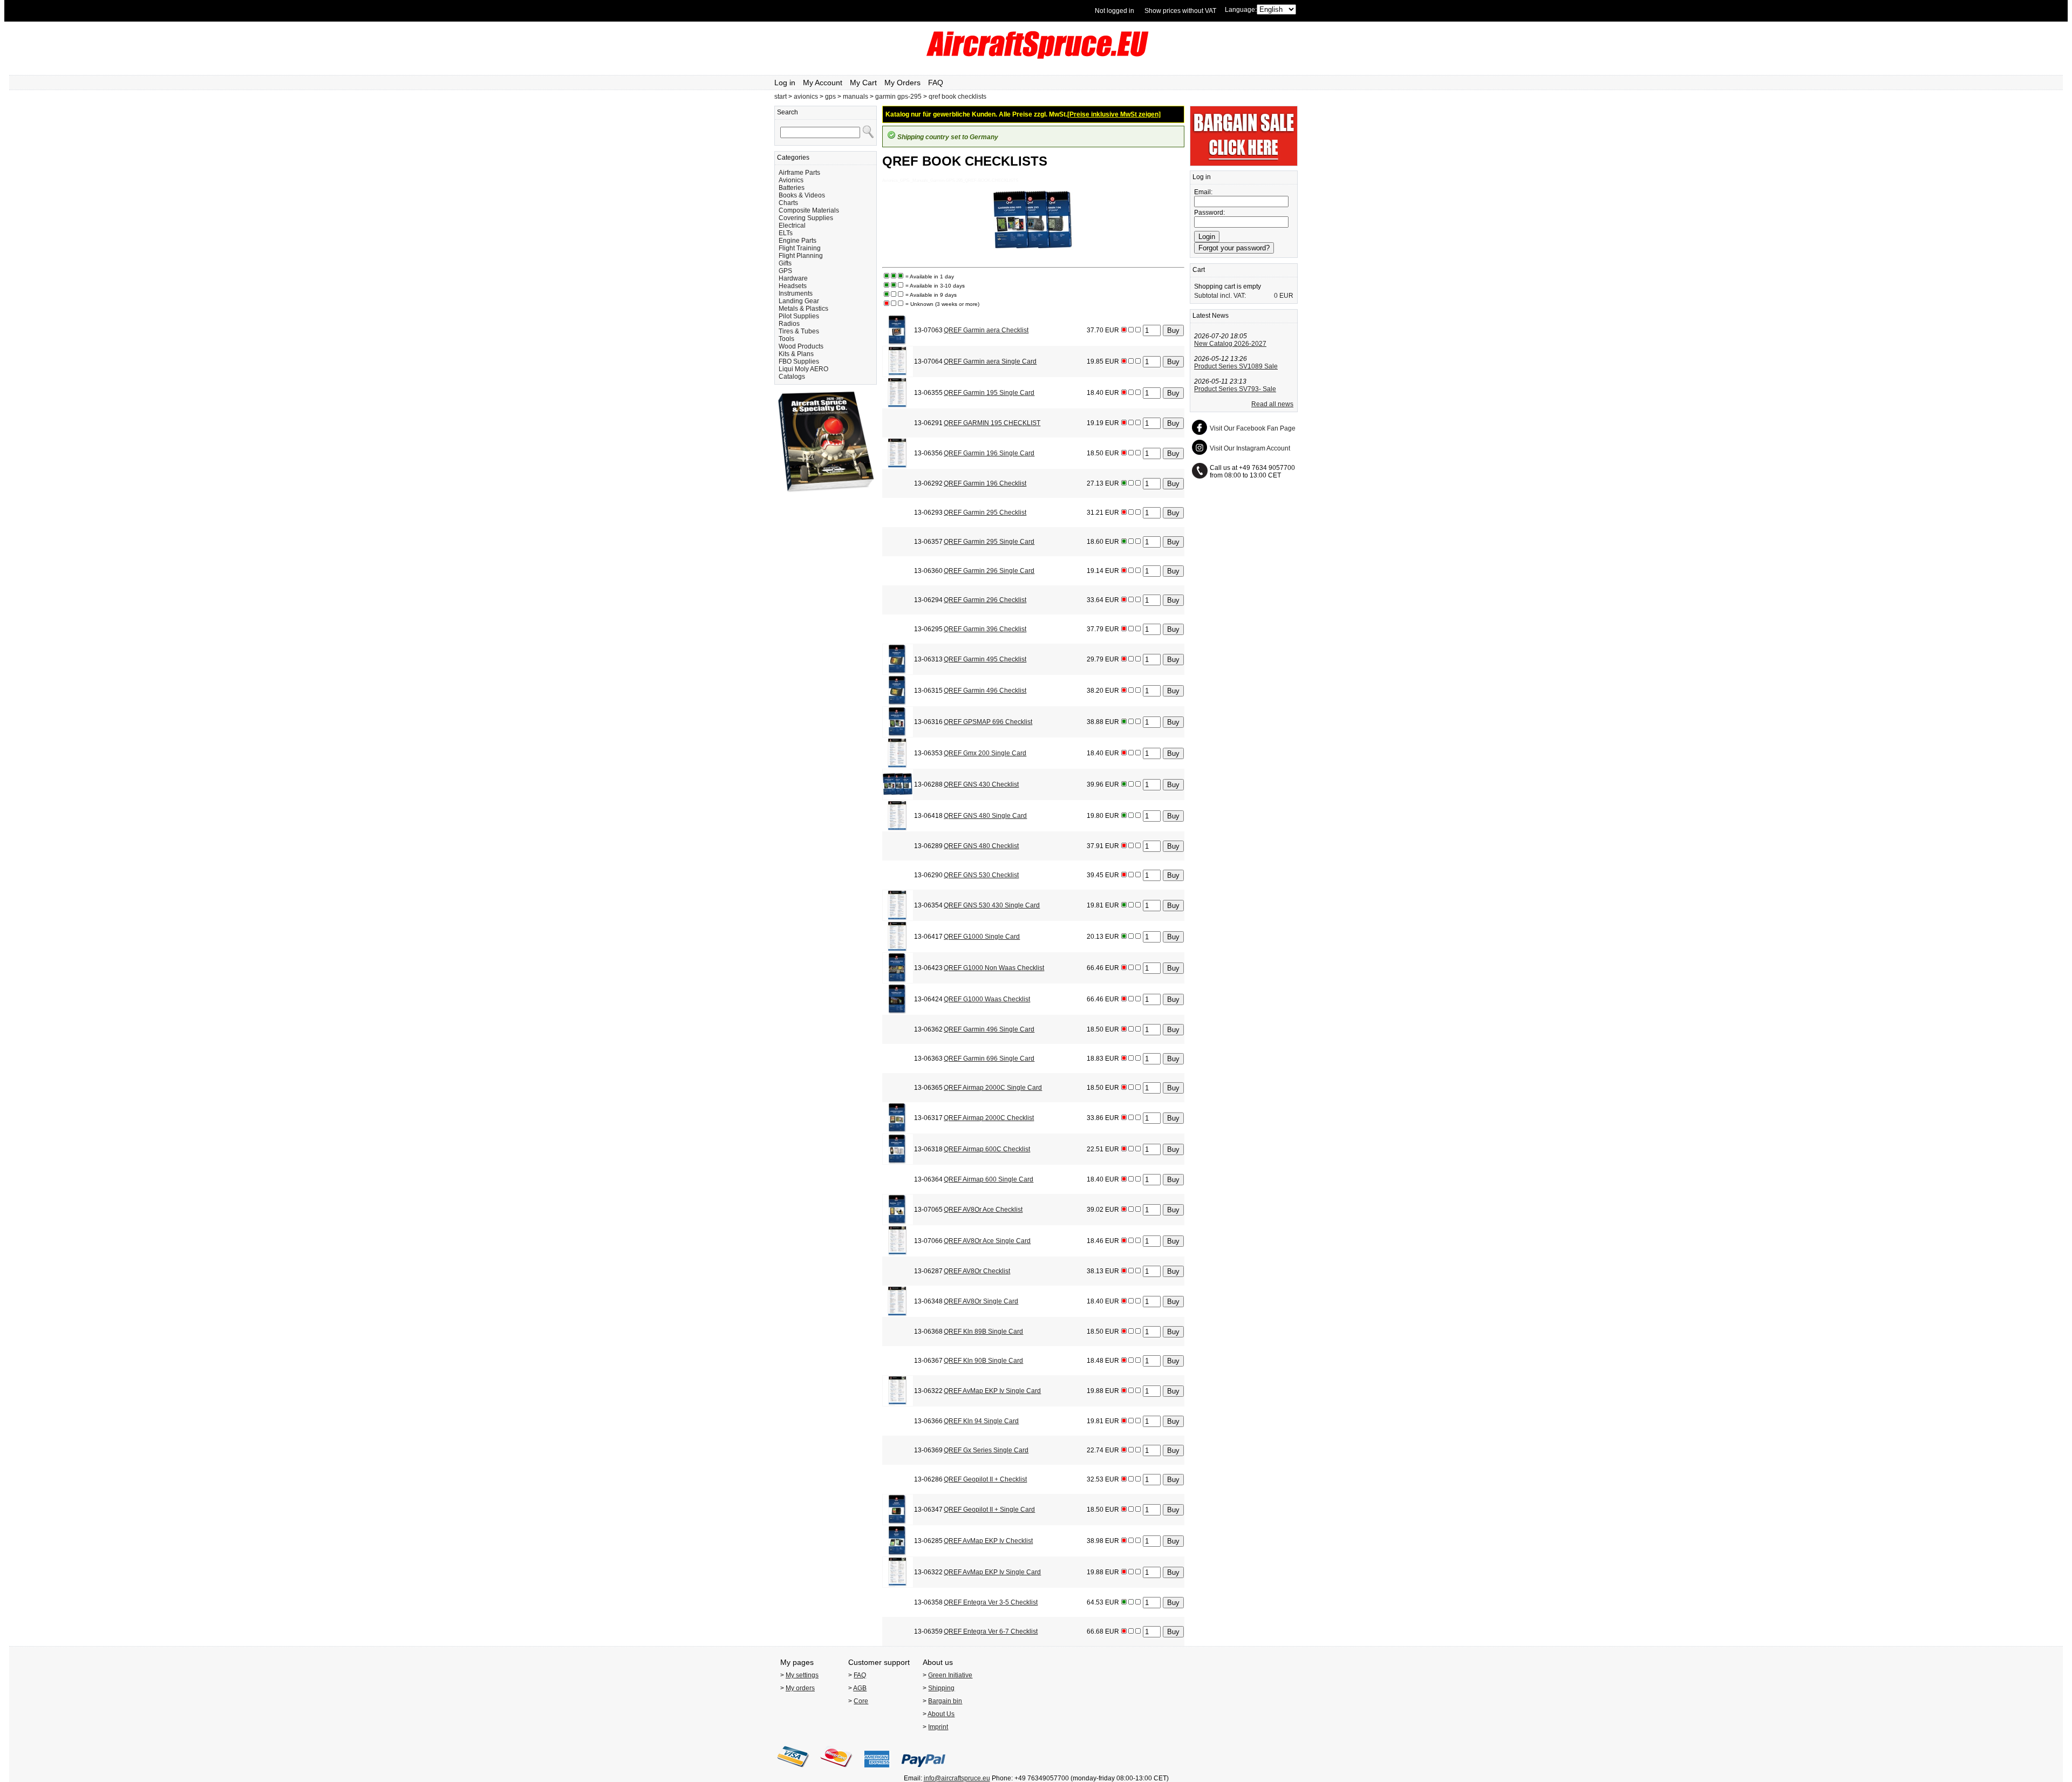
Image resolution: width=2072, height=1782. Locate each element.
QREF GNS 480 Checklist (981, 846)
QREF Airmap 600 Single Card (989, 1179)
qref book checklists (957, 97)
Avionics (791, 180)
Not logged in (1115, 11)
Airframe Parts (799, 173)
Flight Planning (801, 256)
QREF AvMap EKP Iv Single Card (992, 1391)
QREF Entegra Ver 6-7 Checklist (991, 1631)
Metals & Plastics (803, 309)
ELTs (786, 233)
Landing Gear (799, 301)
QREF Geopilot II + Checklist (985, 1479)
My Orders (902, 83)
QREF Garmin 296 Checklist (985, 600)
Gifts (785, 263)
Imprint (938, 1727)
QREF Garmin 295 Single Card (989, 542)
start (781, 97)
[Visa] (793, 1771)
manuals (856, 97)
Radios (789, 324)
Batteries (792, 188)
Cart (1199, 270)
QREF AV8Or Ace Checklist (983, 1210)
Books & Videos (802, 195)
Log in (785, 83)
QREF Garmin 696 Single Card (989, 1059)
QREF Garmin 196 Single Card (989, 453)
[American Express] (877, 1771)
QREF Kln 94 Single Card (981, 1421)
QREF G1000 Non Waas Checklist (994, 968)
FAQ (936, 83)
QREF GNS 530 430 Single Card (992, 905)
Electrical (792, 226)
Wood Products (801, 346)
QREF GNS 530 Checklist (981, 875)
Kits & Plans (796, 354)
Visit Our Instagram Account (1250, 448)
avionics (806, 97)
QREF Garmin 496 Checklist (985, 691)
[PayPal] (923, 1771)
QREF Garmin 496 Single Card (989, 1029)
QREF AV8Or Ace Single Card (987, 1241)
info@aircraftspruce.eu (957, 1778)
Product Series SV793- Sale (1235, 389)
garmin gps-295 (898, 97)
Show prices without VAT (1180, 11)
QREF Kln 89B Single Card (983, 1332)
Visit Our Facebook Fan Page (1253, 428)
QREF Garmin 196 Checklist (985, 483)
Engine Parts (798, 241)
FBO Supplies (799, 361)
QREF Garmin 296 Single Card (989, 571)
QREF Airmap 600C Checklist (987, 1149)
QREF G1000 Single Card (982, 937)
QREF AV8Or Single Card (981, 1301)
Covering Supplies (806, 218)
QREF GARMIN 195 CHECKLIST (992, 423)
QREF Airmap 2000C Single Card (993, 1088)
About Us (941, 1714)
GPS (785, 271)
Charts (788, 203)
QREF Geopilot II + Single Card (989, 1510)
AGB (860, 1688)
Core (861, 1701)
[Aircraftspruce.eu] (1036, 57)
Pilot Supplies (799, 316)
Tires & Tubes (799, 331)
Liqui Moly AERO (803, 369)
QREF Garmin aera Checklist (986, 330)
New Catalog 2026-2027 (1230, 344)
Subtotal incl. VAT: (1220, 296)
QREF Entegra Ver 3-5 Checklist (991, 1602)
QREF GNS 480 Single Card (985, 816)
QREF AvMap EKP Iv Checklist (988, 1541)
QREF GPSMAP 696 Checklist (988, 722)
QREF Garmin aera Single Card (990, 361)
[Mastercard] (836, 1771)
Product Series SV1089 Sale (1236, 366)
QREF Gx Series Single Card (986, 1450)
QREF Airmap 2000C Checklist (989, 1118)
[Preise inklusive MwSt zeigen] (1114, 114)
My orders (800, 1688)
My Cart (863, 83)
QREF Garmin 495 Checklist (985, 659)
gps (831, 97)
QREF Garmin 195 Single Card (989, 393)
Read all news (1272, 404)
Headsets (793, 286)
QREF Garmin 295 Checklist (985, 513)
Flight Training (800, 248)
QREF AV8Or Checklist (977, 1271)
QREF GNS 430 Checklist (981, 784)
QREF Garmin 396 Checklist (985, 629)
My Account (823, 83)
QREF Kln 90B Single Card (983, 1361)
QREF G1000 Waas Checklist (987, 999)
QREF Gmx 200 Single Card (985, 753)
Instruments (796, 293)
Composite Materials (809, 210)
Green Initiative (950, 1675)
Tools (786, 339)
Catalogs (792, 377)
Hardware (793, 278)
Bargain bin (945, 1701)
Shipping (941, 1688)
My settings (802, 1675)
